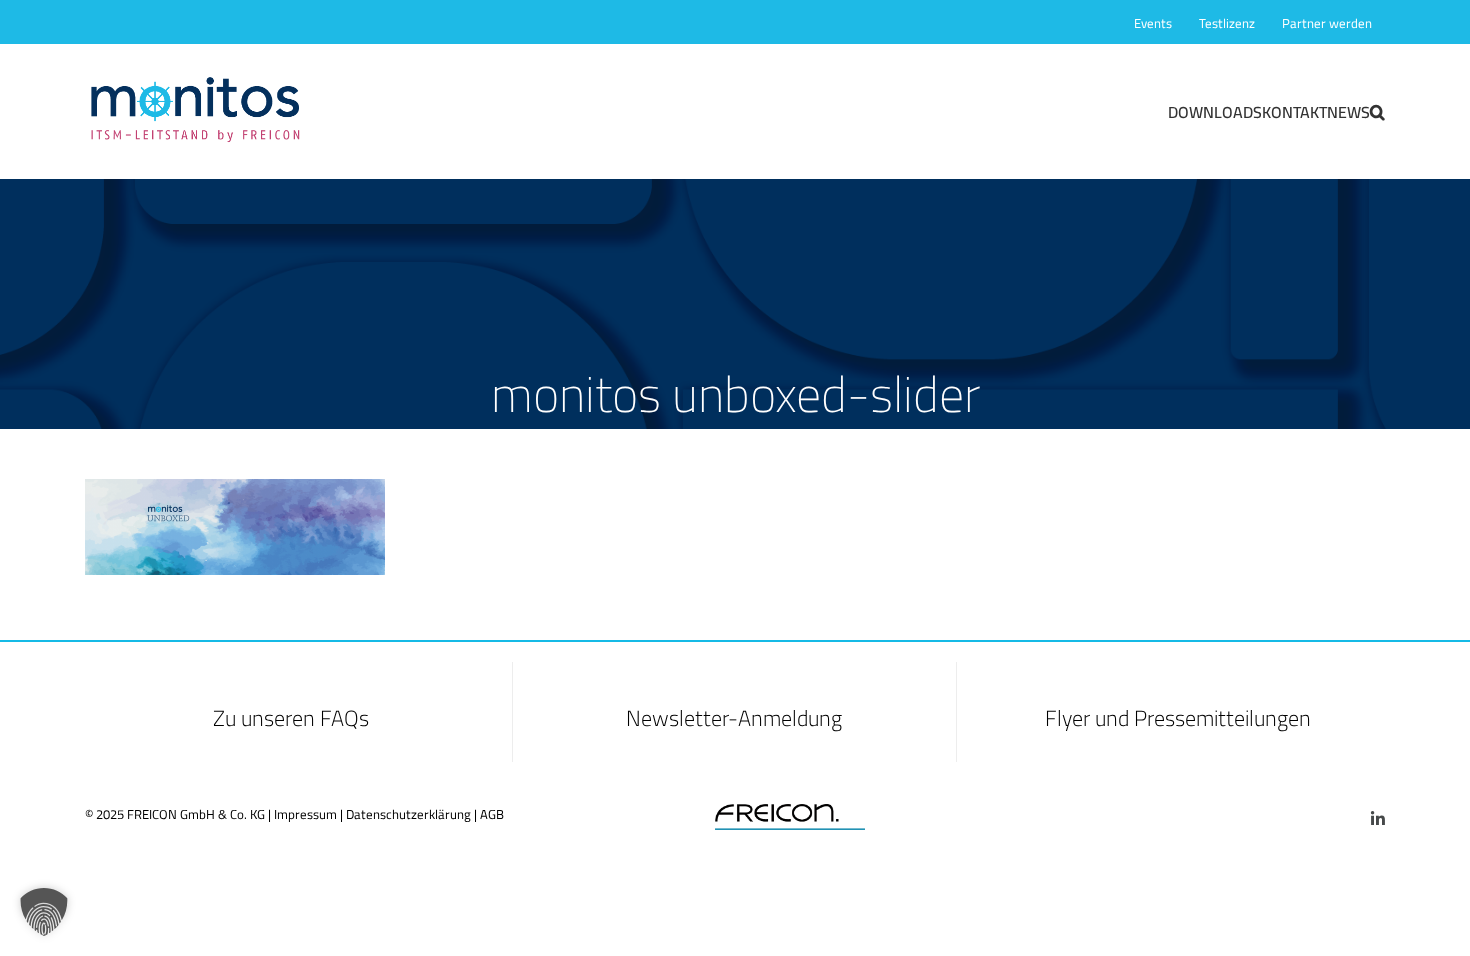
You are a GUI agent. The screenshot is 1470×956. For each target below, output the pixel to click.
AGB (492, 814)
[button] (1377, 111)
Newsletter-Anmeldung (734, 718)
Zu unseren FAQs (291, 718)
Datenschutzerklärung (408, 814)
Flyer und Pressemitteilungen (1178, 718)
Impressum (305, 814)
